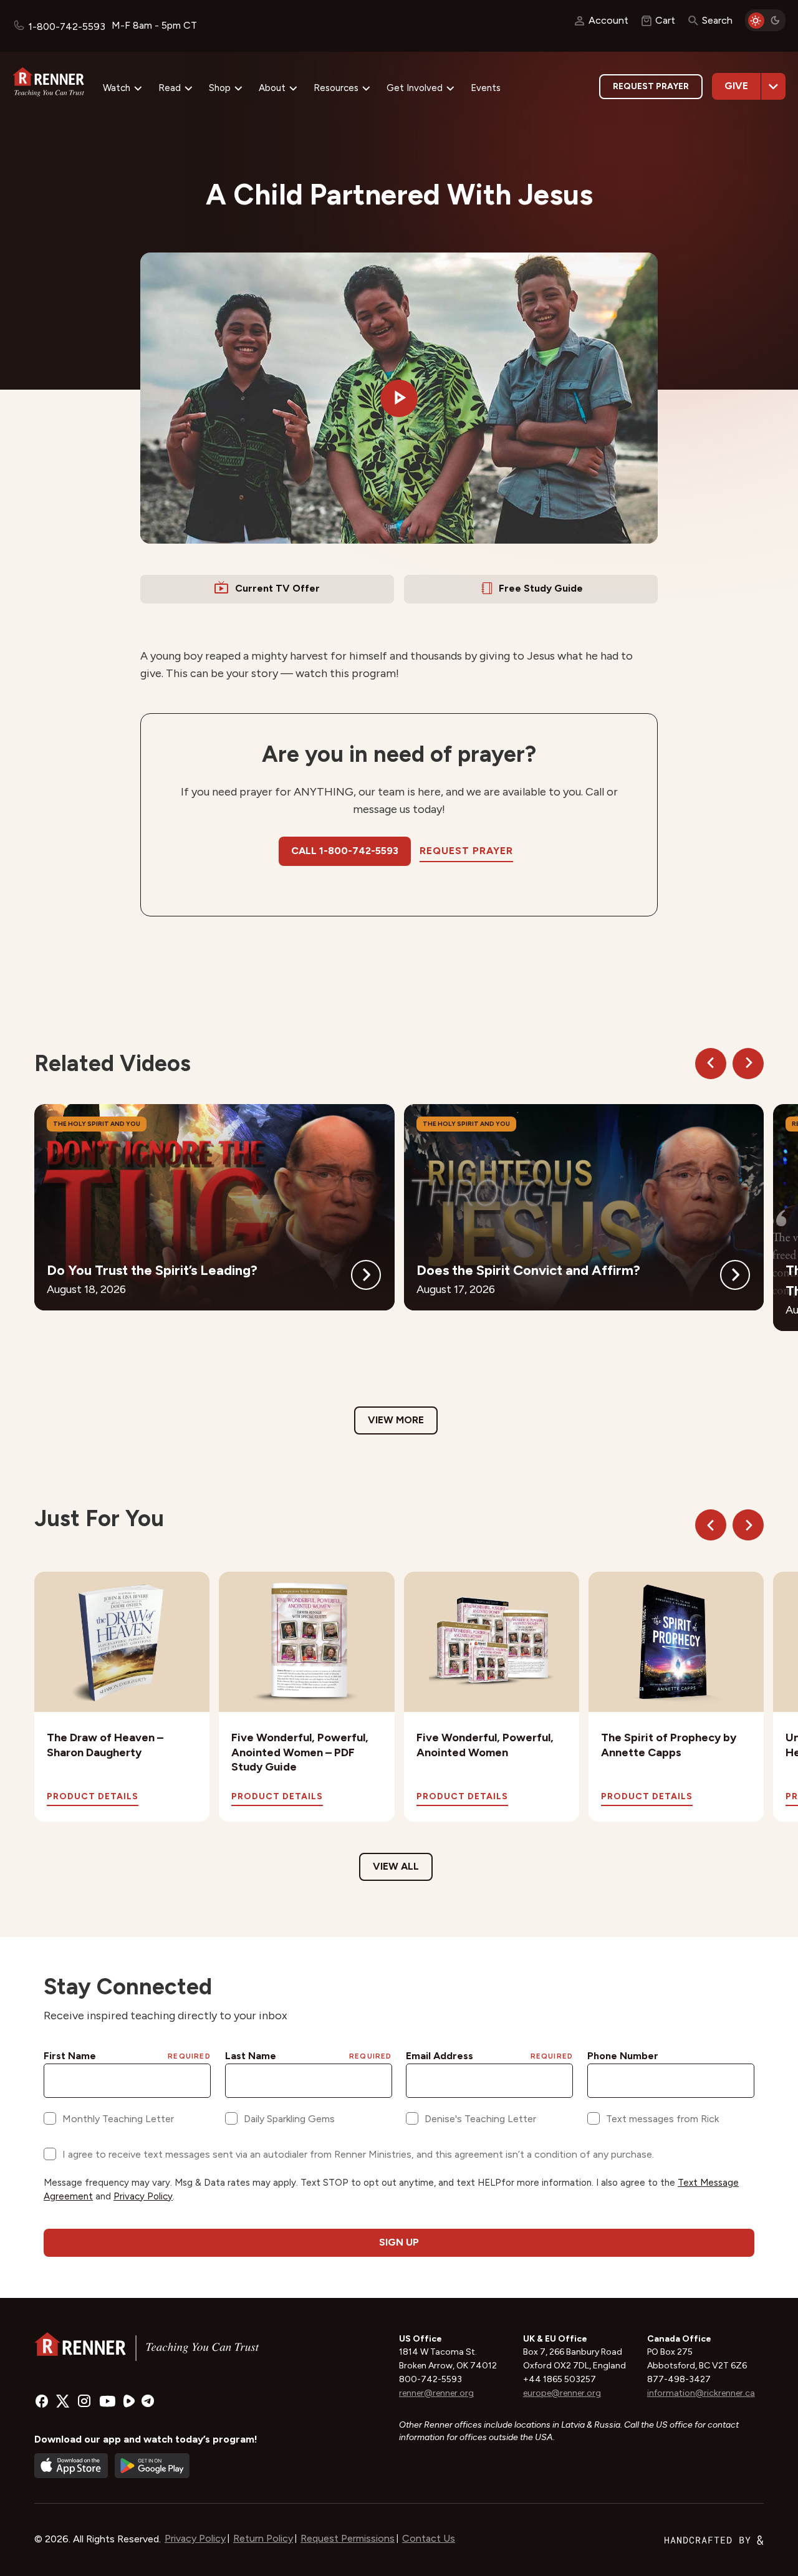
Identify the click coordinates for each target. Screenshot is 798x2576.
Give (736, 86)
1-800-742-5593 (67, 26)
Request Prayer (651, 86)
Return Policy (263, 2538)
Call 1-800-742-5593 (345, 851)
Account (608, 20)
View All (396, 1866)
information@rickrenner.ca (701, 2393)
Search (717, 20)
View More (396, 1420)
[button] (399, 398)
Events (486, 88)
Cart (665, 20)
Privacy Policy (195, 2538)
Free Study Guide (541, 588)
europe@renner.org (562, 2393)
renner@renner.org (436, 2393)
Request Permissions (348, 2538)
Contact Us (429, 2538)
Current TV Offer (277, 588)
